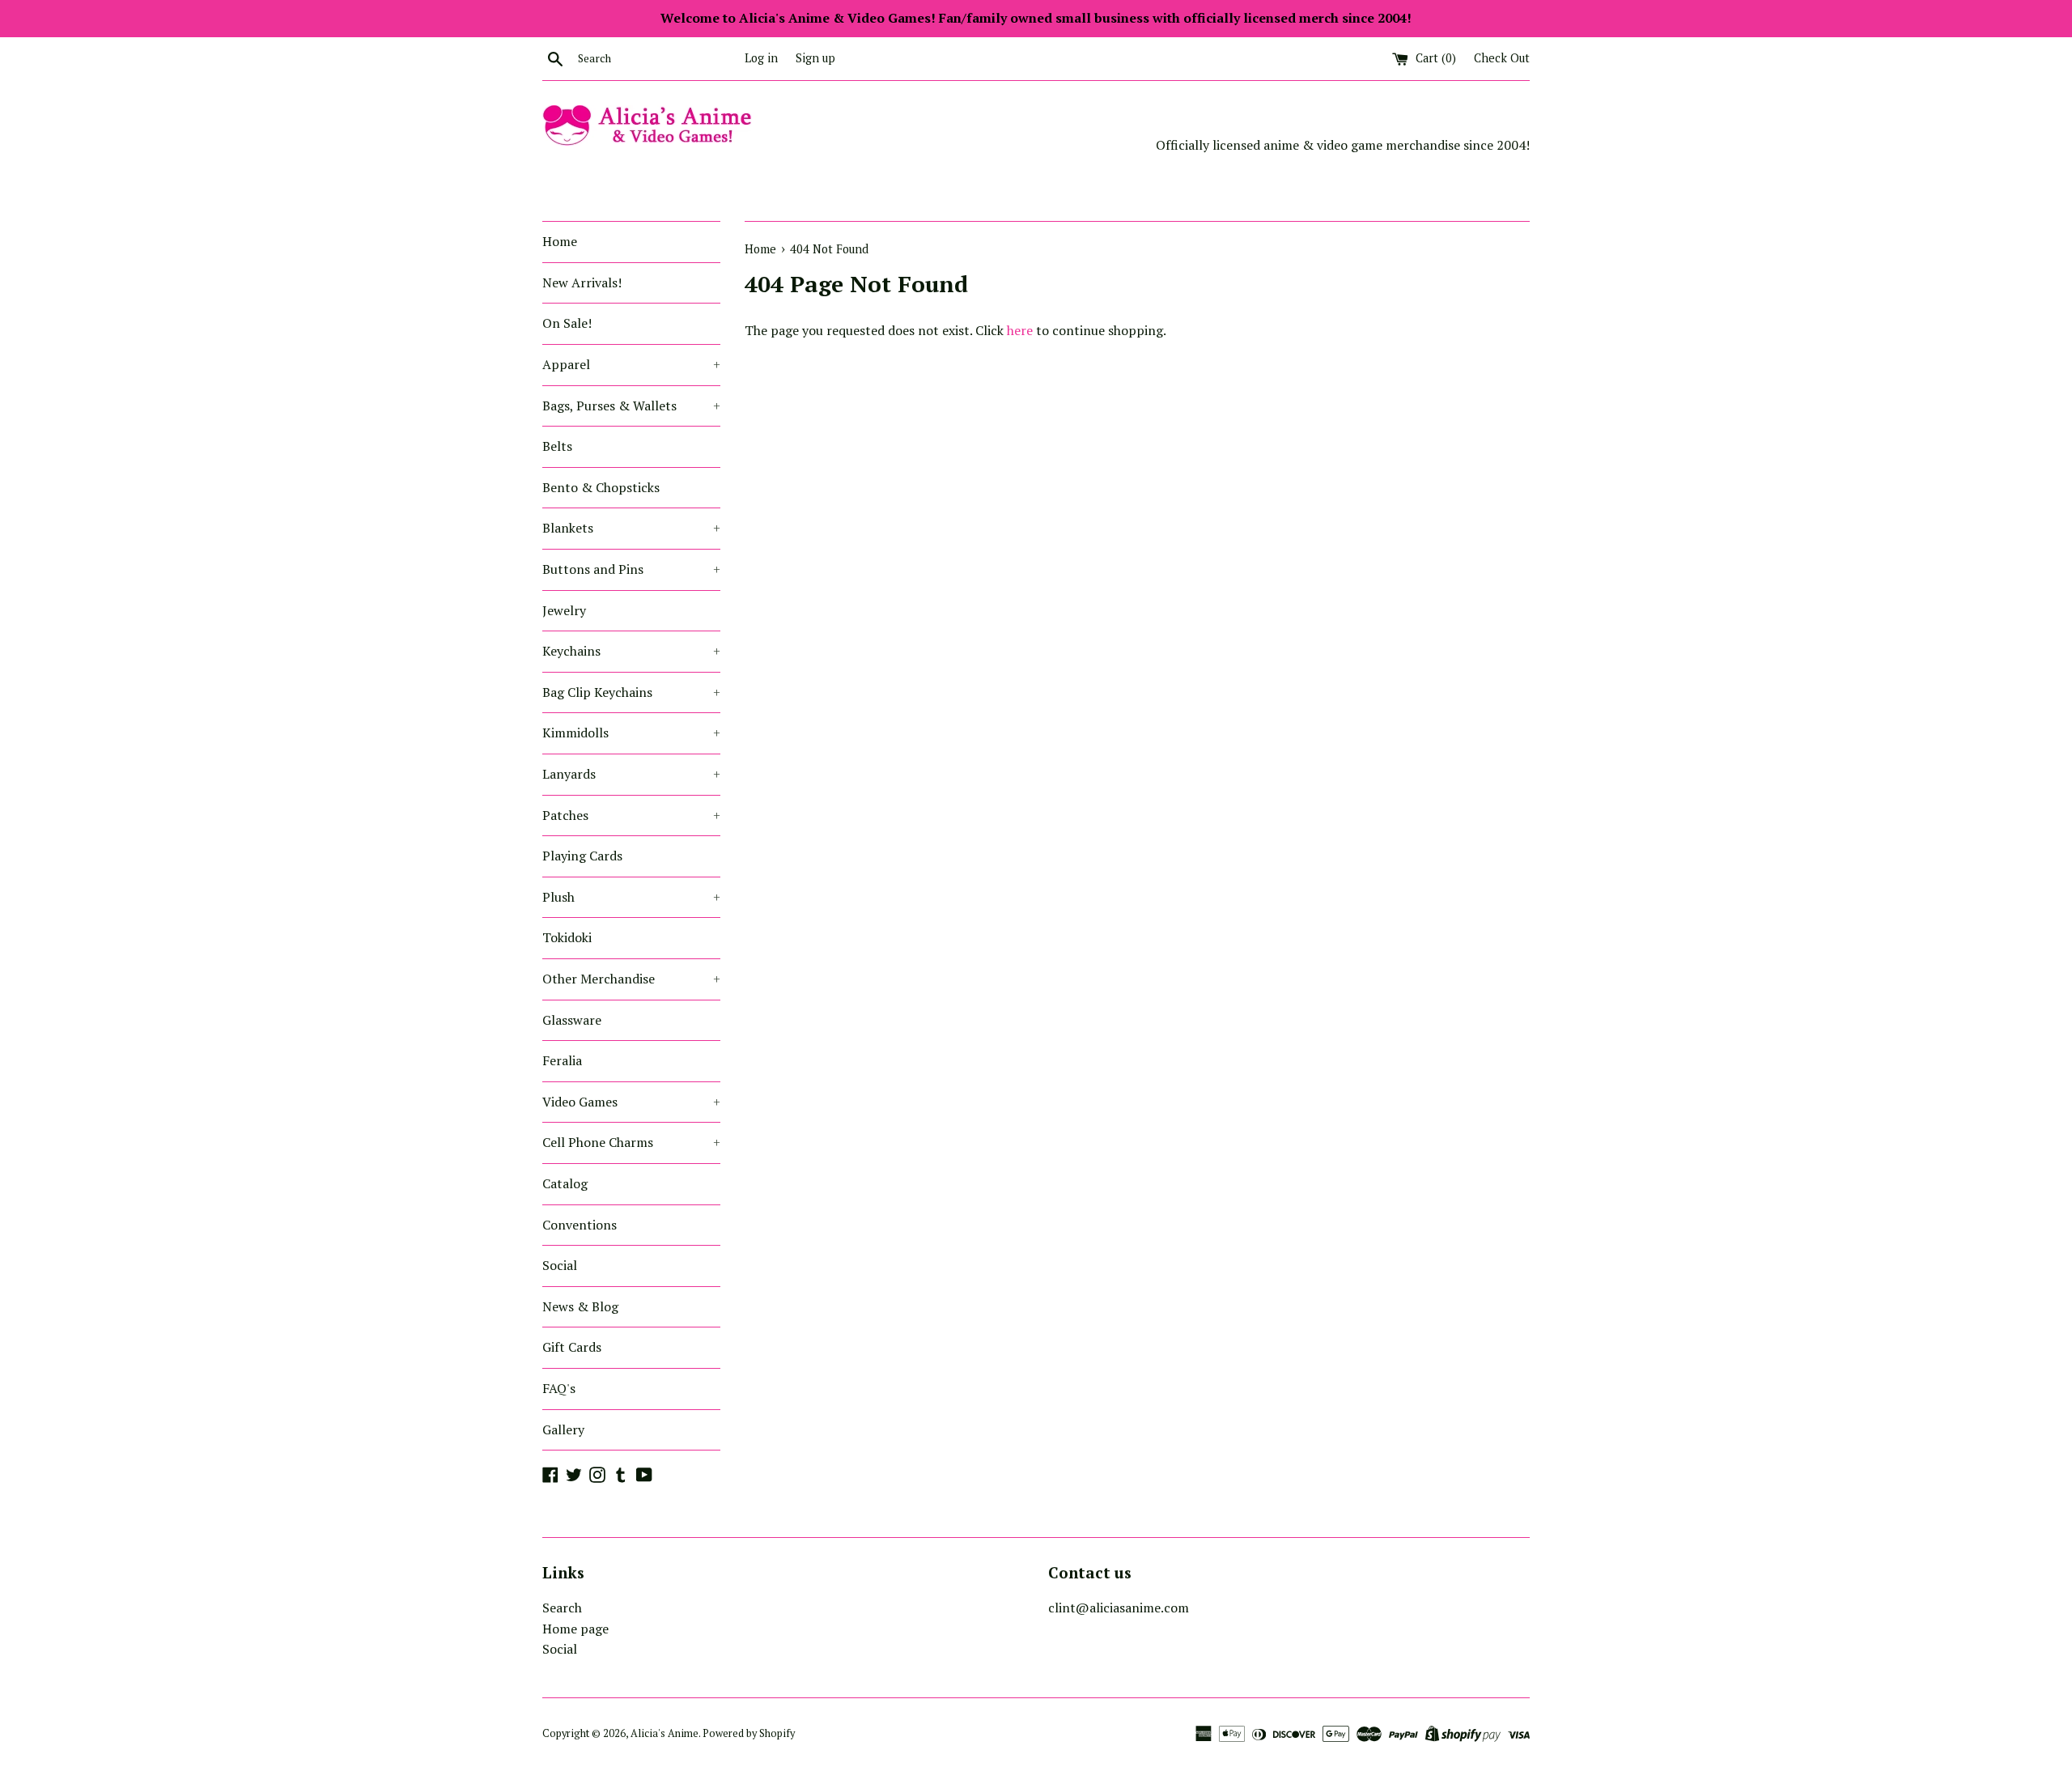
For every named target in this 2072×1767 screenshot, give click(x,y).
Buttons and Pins (631, 569)
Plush (631, 897)
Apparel (631, 364)
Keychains (631, 651)
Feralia (562, 1060)
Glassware (572, 1020)
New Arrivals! (582, 282)
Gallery (563, 1429)
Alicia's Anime (664, 1733)
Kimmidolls (631, 733)
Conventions (580, 1225)
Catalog (565, 1183)
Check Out (1502, 58)
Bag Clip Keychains (631, 692)
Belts (557, 446)
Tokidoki (567, 937)
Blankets (631, 528)
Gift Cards (572, 1347)
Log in (761, 58)
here (1020, 330)
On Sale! (567, 323)
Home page (575, 1629)
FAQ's (559, 1388)
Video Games (631, 1102)
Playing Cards (582, 856)
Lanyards (631, 774)
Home (560, 241)
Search (562, 1608)
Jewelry (564, 610)
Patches (631, 815)
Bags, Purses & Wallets (631, 406)
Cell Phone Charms (631, 1142)
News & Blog (580, 1306)
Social (560, 1265)
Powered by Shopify (749, 1733)
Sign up (815, 58)
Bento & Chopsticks (601, 487)
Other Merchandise (631, 979)
